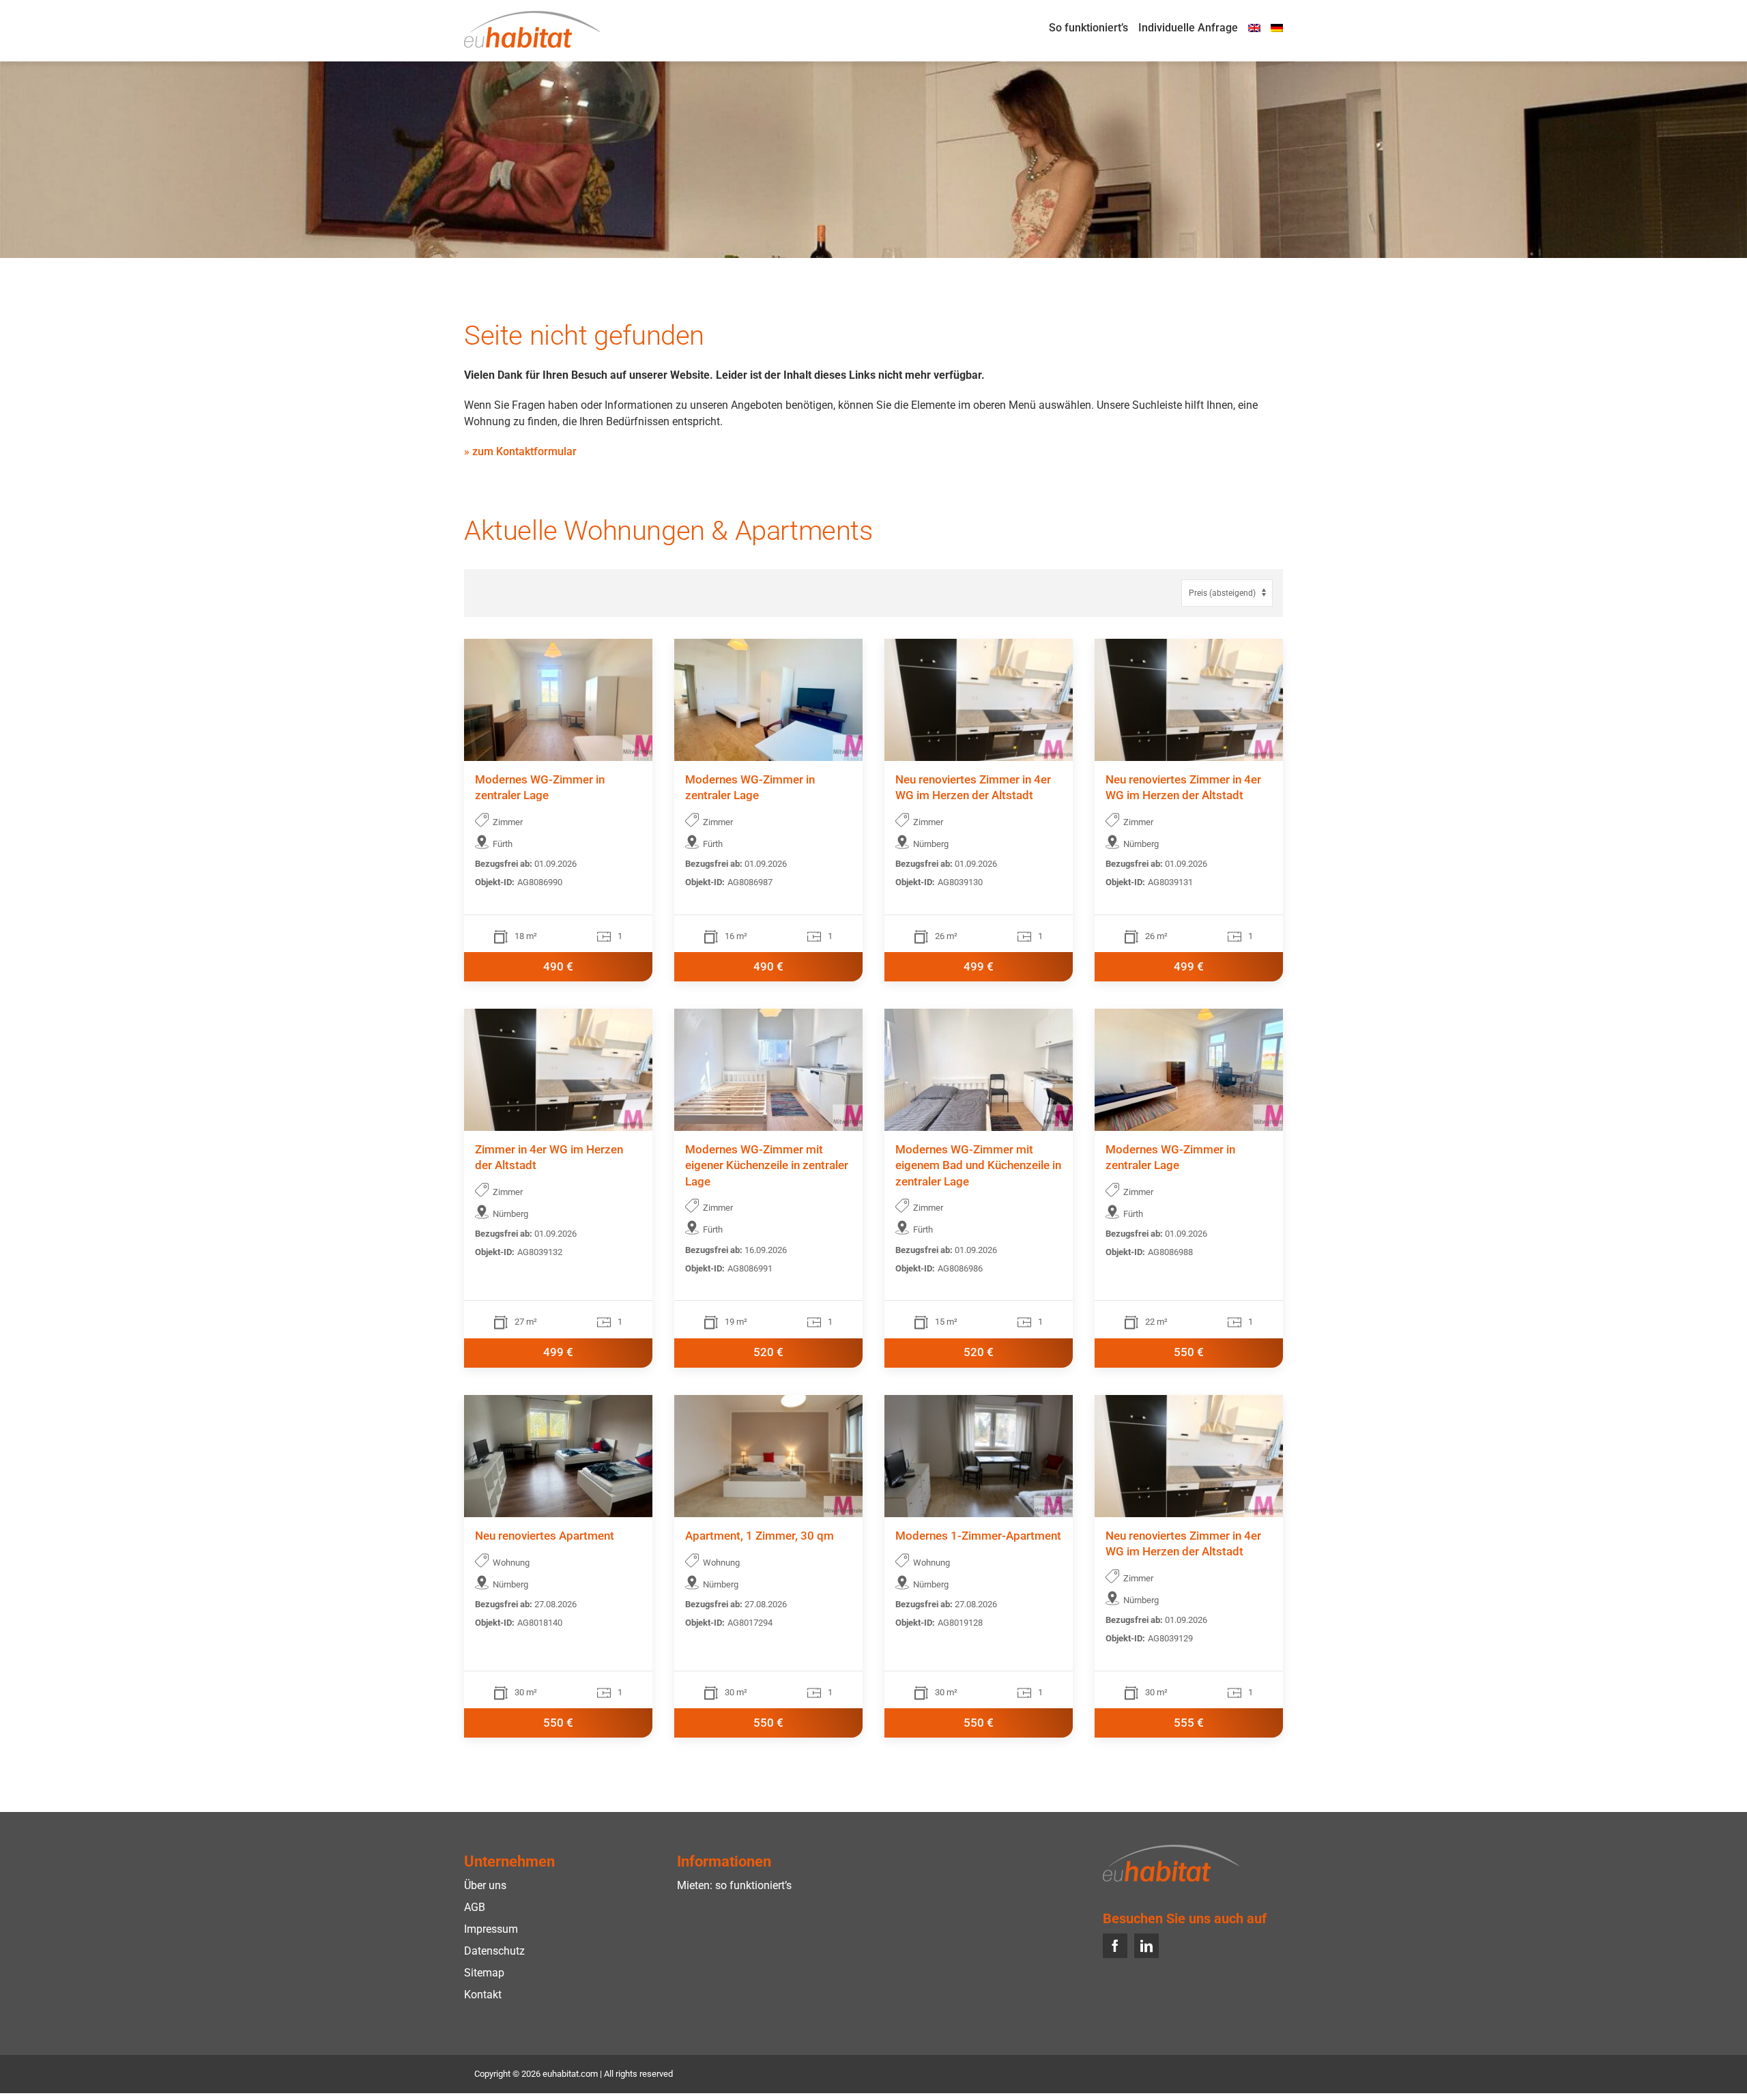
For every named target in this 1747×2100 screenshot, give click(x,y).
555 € (1189, 1723)
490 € (558, 967)
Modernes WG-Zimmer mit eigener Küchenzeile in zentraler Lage (767, 1166)
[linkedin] (1146, 1946)
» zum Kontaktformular (520, 451)
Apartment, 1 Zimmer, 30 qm (760, 1536)
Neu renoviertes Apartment (545, 1536)
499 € (979, 967)
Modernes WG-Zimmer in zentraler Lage (540, 788)
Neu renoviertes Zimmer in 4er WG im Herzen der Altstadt (973, 788)
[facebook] (1115, 1946)
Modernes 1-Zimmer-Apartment (978, 1536)
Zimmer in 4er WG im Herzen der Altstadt (549, 1158)
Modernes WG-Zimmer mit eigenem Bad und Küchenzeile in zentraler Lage (978, 1166)
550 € (1189, 1352)
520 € (768, 1352)
